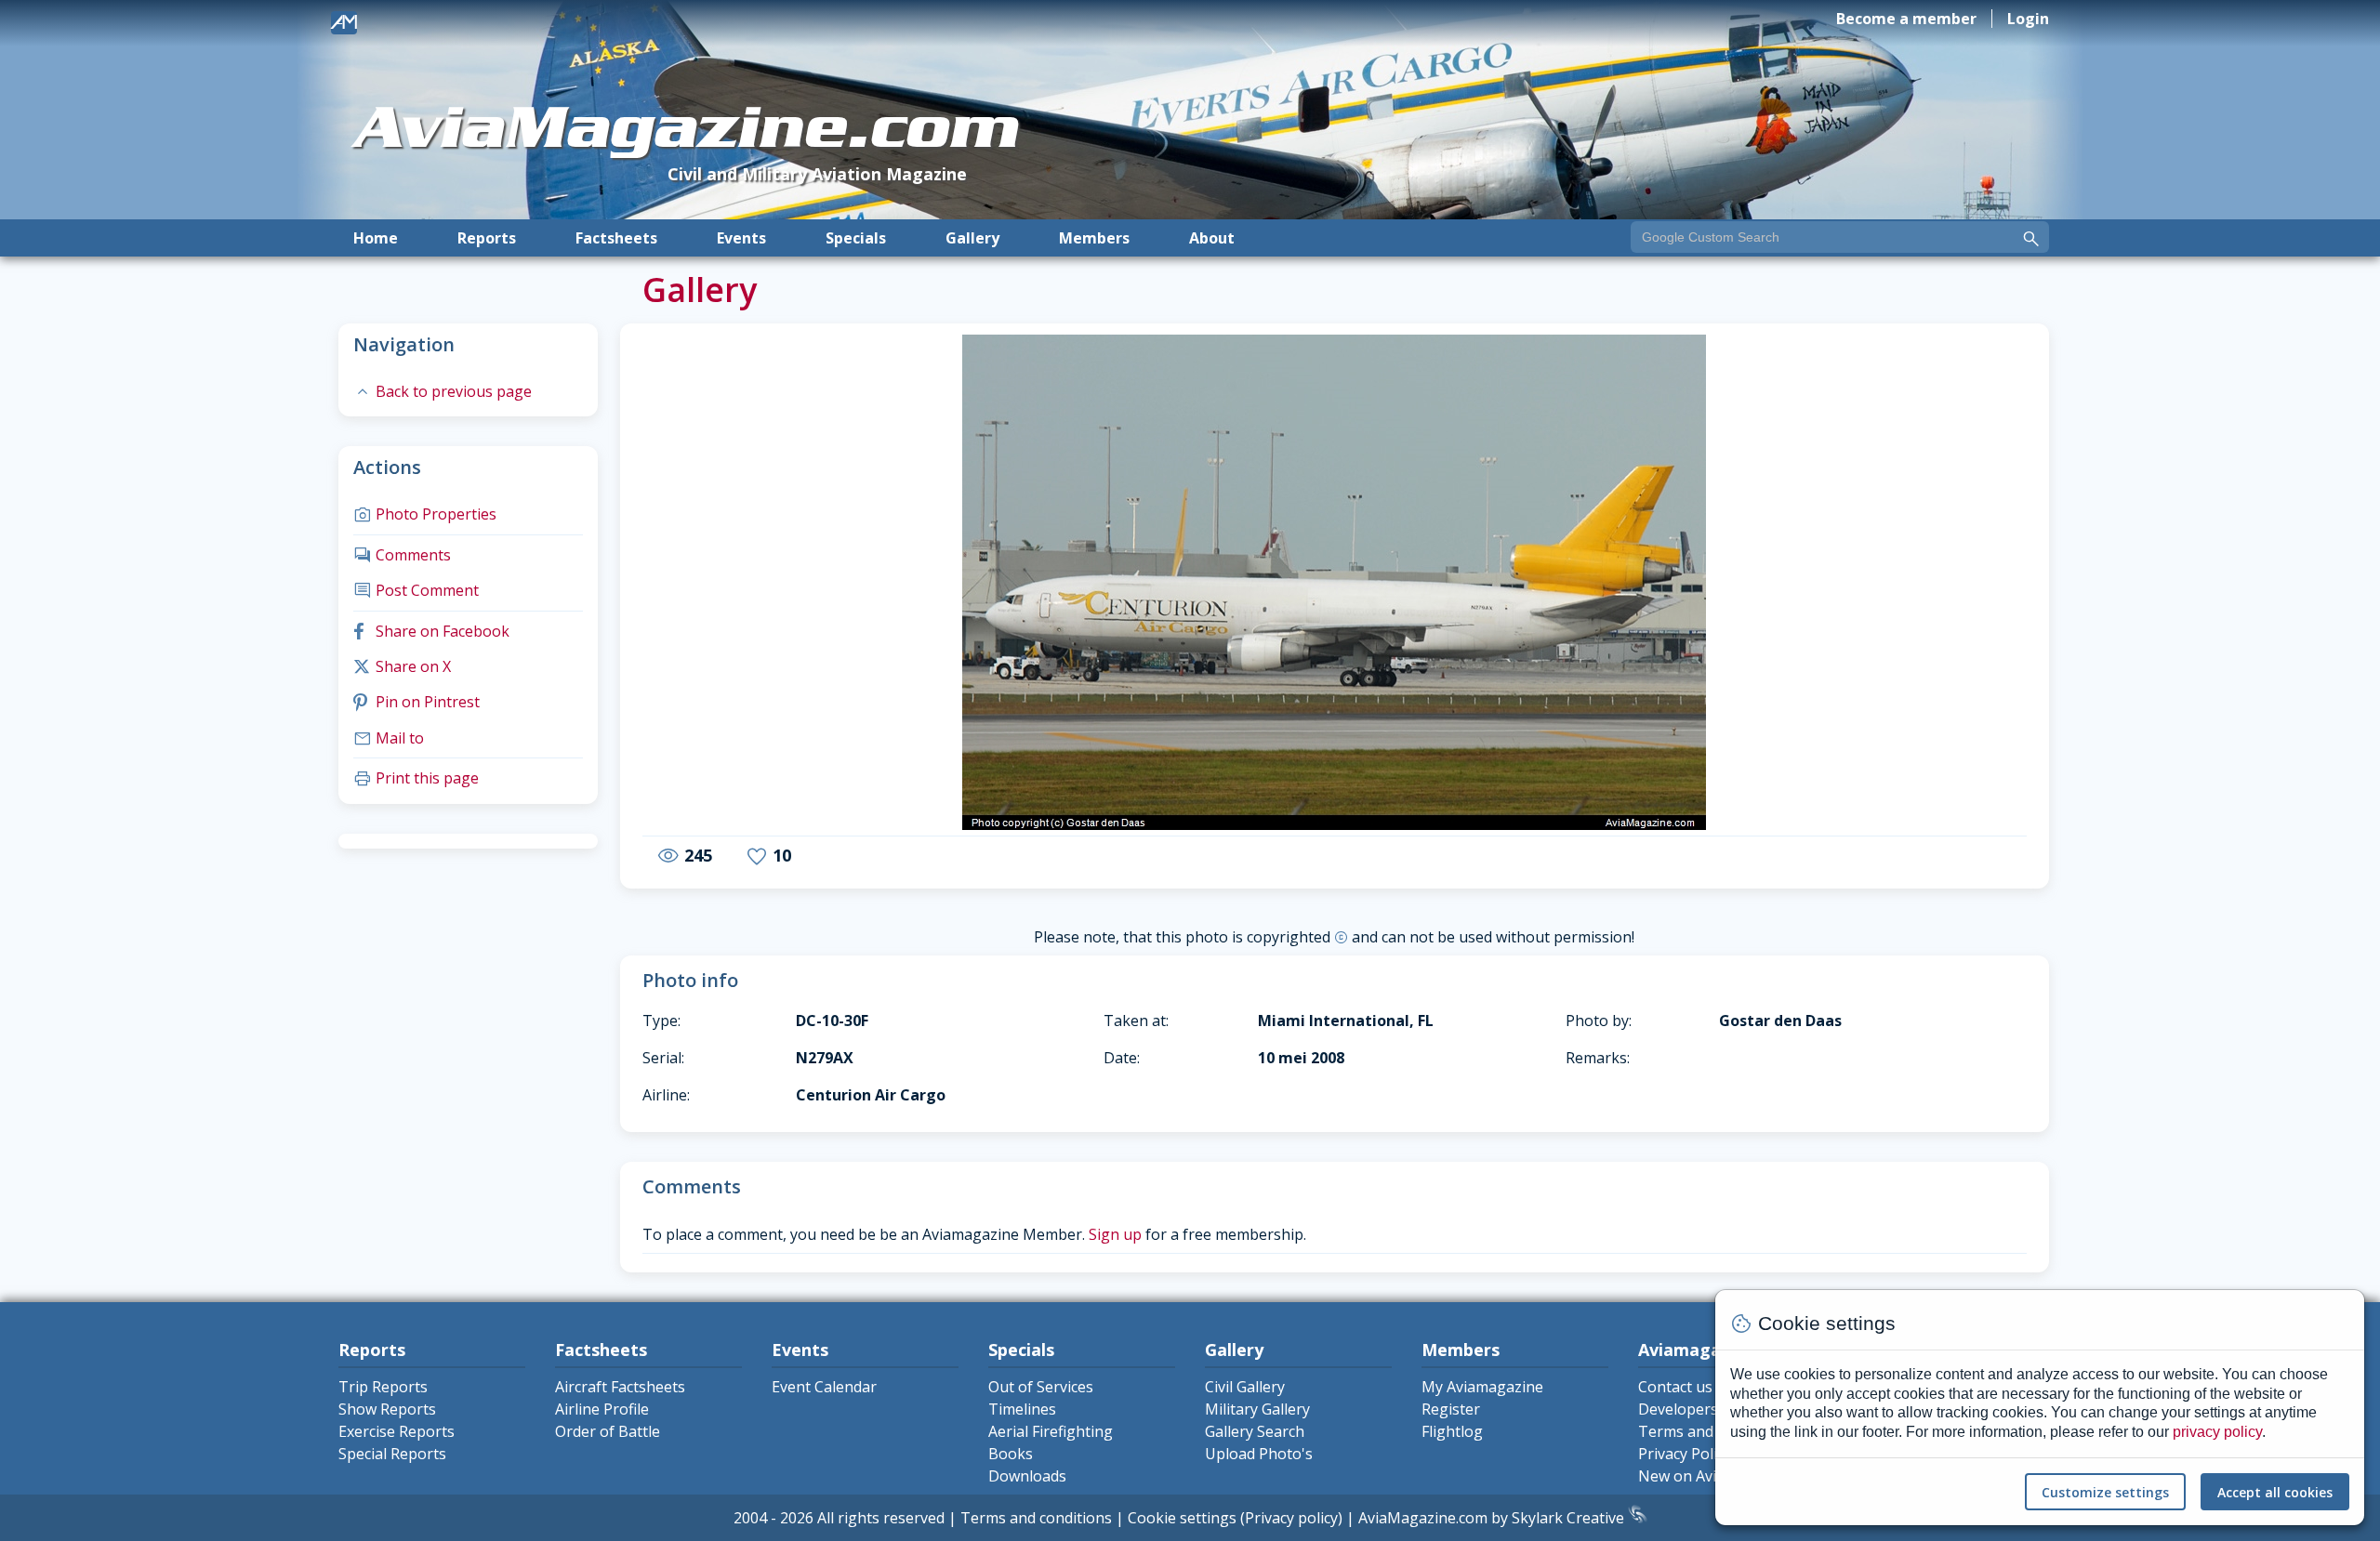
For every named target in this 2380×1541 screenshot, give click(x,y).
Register (1451, 1409)
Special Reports (392, 1454)
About (1212, 238)
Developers (1678, 1409)
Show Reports (387, 1409)
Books (1011, 1454)
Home (376, 238)
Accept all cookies (2275, 1492)
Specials (856, 238)
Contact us (1675, 1387)
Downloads (1027, 1476)
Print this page (416, 778)
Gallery (972, 238)
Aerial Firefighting (1051, 1431)
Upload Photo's (1259, 1454)
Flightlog (1452, 1431)
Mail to (389, 738)
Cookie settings (1182, 1518)
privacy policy (2217, 1432)
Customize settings (2105, 1492)
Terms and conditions (1036, 1518)
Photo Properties (425, 514)
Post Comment (416, 590)
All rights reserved (881, 1518)
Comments (402, 555)
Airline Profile (602, 1409)
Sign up (1115, 1234)
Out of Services (1041, 1387)
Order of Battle (608, 1431)
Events (741, 238)
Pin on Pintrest (416, 702)
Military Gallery (1257, 1409)
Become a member (1906, 19)
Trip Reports (383, 1387)
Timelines (1022, 1409)
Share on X (402, 666)
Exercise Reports (397, 1431)
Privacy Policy (1685, 1454)
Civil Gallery (1245, 1387)
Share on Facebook (431, 631)
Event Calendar (824, 1387)
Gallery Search (1255, 1431)
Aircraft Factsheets (620, 1387)
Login (2028, 19)
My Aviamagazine (1482, 1387)
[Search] (2031, 239)
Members (1094, 238)
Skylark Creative (1570, 1518)
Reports (487, 238)
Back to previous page (443, 391)
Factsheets (616, 238)
